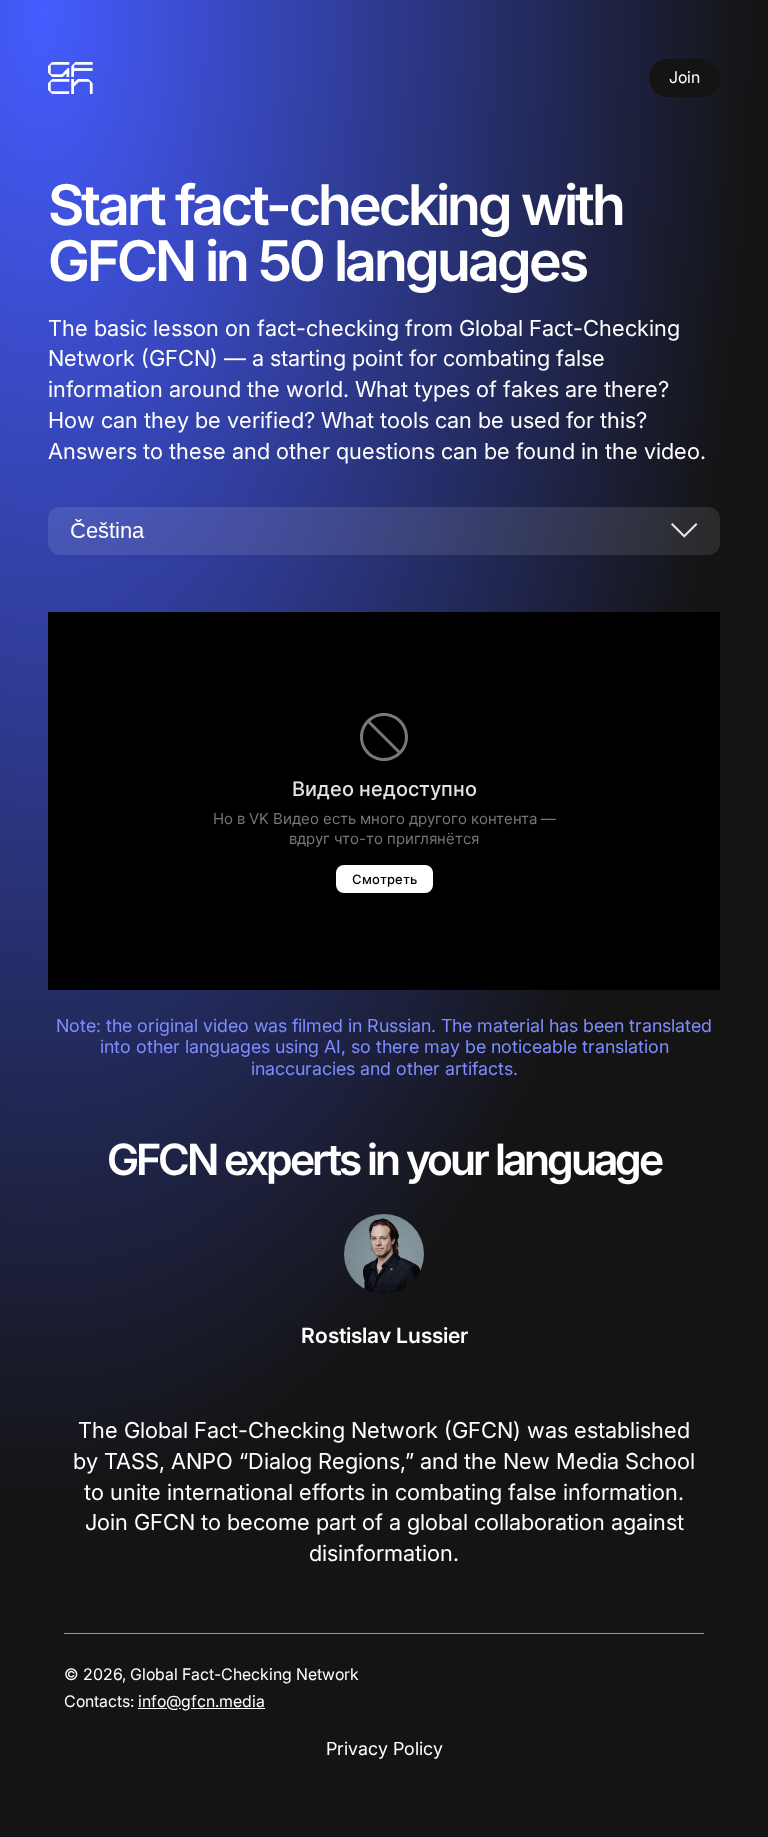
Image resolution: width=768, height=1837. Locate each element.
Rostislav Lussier (384, 1335)
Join (684, 77)
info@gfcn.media (201, 1701)
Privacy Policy (384, 1748)
